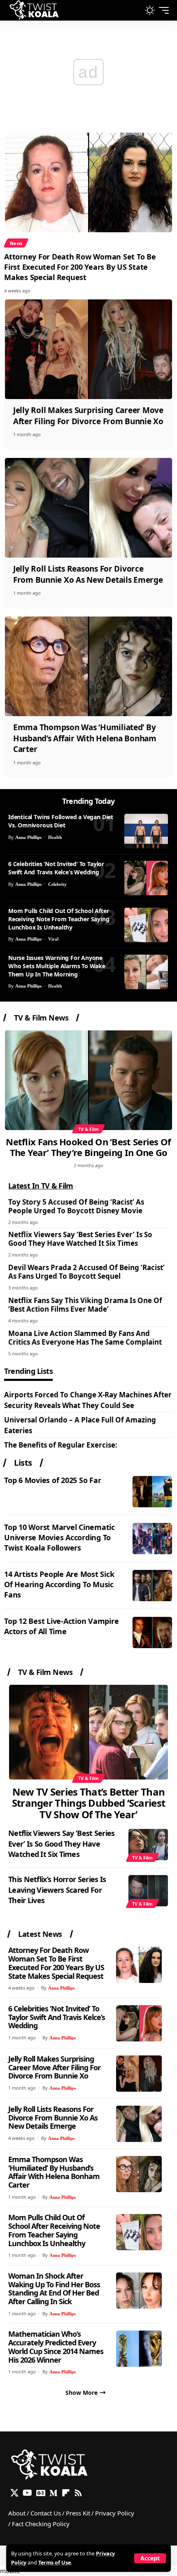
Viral (53, 939)
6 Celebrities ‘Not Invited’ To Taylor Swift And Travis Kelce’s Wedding (56, 868)
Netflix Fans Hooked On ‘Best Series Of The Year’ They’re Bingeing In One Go (88, 1147)
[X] (14, 2493)
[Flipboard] (66, 2493)
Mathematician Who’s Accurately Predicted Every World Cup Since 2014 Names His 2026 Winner (56, 2347)
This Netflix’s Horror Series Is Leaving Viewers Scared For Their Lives (57, 1889)
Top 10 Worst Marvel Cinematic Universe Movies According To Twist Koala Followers (59, 1537)
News (16, 243)
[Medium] (54, 2493)
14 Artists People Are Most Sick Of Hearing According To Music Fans (59, 1584)
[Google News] (41, 2493)
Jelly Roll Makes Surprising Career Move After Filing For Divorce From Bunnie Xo (88, 416)
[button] (150, 2558)
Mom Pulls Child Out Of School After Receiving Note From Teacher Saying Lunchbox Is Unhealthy (59, 919)
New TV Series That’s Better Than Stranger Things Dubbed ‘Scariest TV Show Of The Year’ (89, 1803)
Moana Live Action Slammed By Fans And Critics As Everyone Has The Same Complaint (85, 1338)
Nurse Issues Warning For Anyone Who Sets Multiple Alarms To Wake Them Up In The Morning (57, 966)
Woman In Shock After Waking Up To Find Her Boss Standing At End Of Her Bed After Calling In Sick (54, 2289)
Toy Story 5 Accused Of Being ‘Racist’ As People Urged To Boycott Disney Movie (76, 1206)
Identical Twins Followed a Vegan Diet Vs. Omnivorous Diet (61, 821)
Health (55, 837)
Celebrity (57, 884)
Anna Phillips (28, 837)
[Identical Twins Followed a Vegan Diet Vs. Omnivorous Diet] (146, 831)
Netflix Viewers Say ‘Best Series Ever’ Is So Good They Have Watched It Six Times (80, 1239)
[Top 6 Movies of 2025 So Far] (152, 1492)
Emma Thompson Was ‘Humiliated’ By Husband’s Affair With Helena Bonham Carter (85, 738)
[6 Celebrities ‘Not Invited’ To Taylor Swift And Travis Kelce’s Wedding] (146, 878)
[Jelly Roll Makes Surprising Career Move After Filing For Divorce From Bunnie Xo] (88, 349)
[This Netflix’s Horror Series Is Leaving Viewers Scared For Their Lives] (148, 1891)
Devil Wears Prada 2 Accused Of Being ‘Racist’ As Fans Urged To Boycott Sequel (86, 1272)
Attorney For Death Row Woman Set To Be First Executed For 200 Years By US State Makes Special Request (80, 267)
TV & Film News (41, 1018)
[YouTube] (27, 2493)
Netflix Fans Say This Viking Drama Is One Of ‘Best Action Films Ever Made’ (85, 1305)
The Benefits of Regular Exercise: (61, 1445)
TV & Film (88, 1129)
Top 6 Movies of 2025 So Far (52, 1480)
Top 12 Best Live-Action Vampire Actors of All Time (61, 1626)
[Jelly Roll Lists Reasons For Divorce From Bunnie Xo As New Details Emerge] (88, 508)
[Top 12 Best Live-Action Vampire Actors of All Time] (152, 1632)
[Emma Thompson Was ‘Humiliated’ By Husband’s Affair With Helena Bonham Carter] (88, 666)
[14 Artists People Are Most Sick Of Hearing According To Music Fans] (152, 1586)
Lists (23, 1463)
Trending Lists (28, 1372)
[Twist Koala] (34, 10)
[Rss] (78, 2493)
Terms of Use (55, 2563)
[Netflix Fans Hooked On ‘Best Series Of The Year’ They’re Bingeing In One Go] (88, 1080)
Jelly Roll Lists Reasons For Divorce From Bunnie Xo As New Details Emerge (88, 574)
